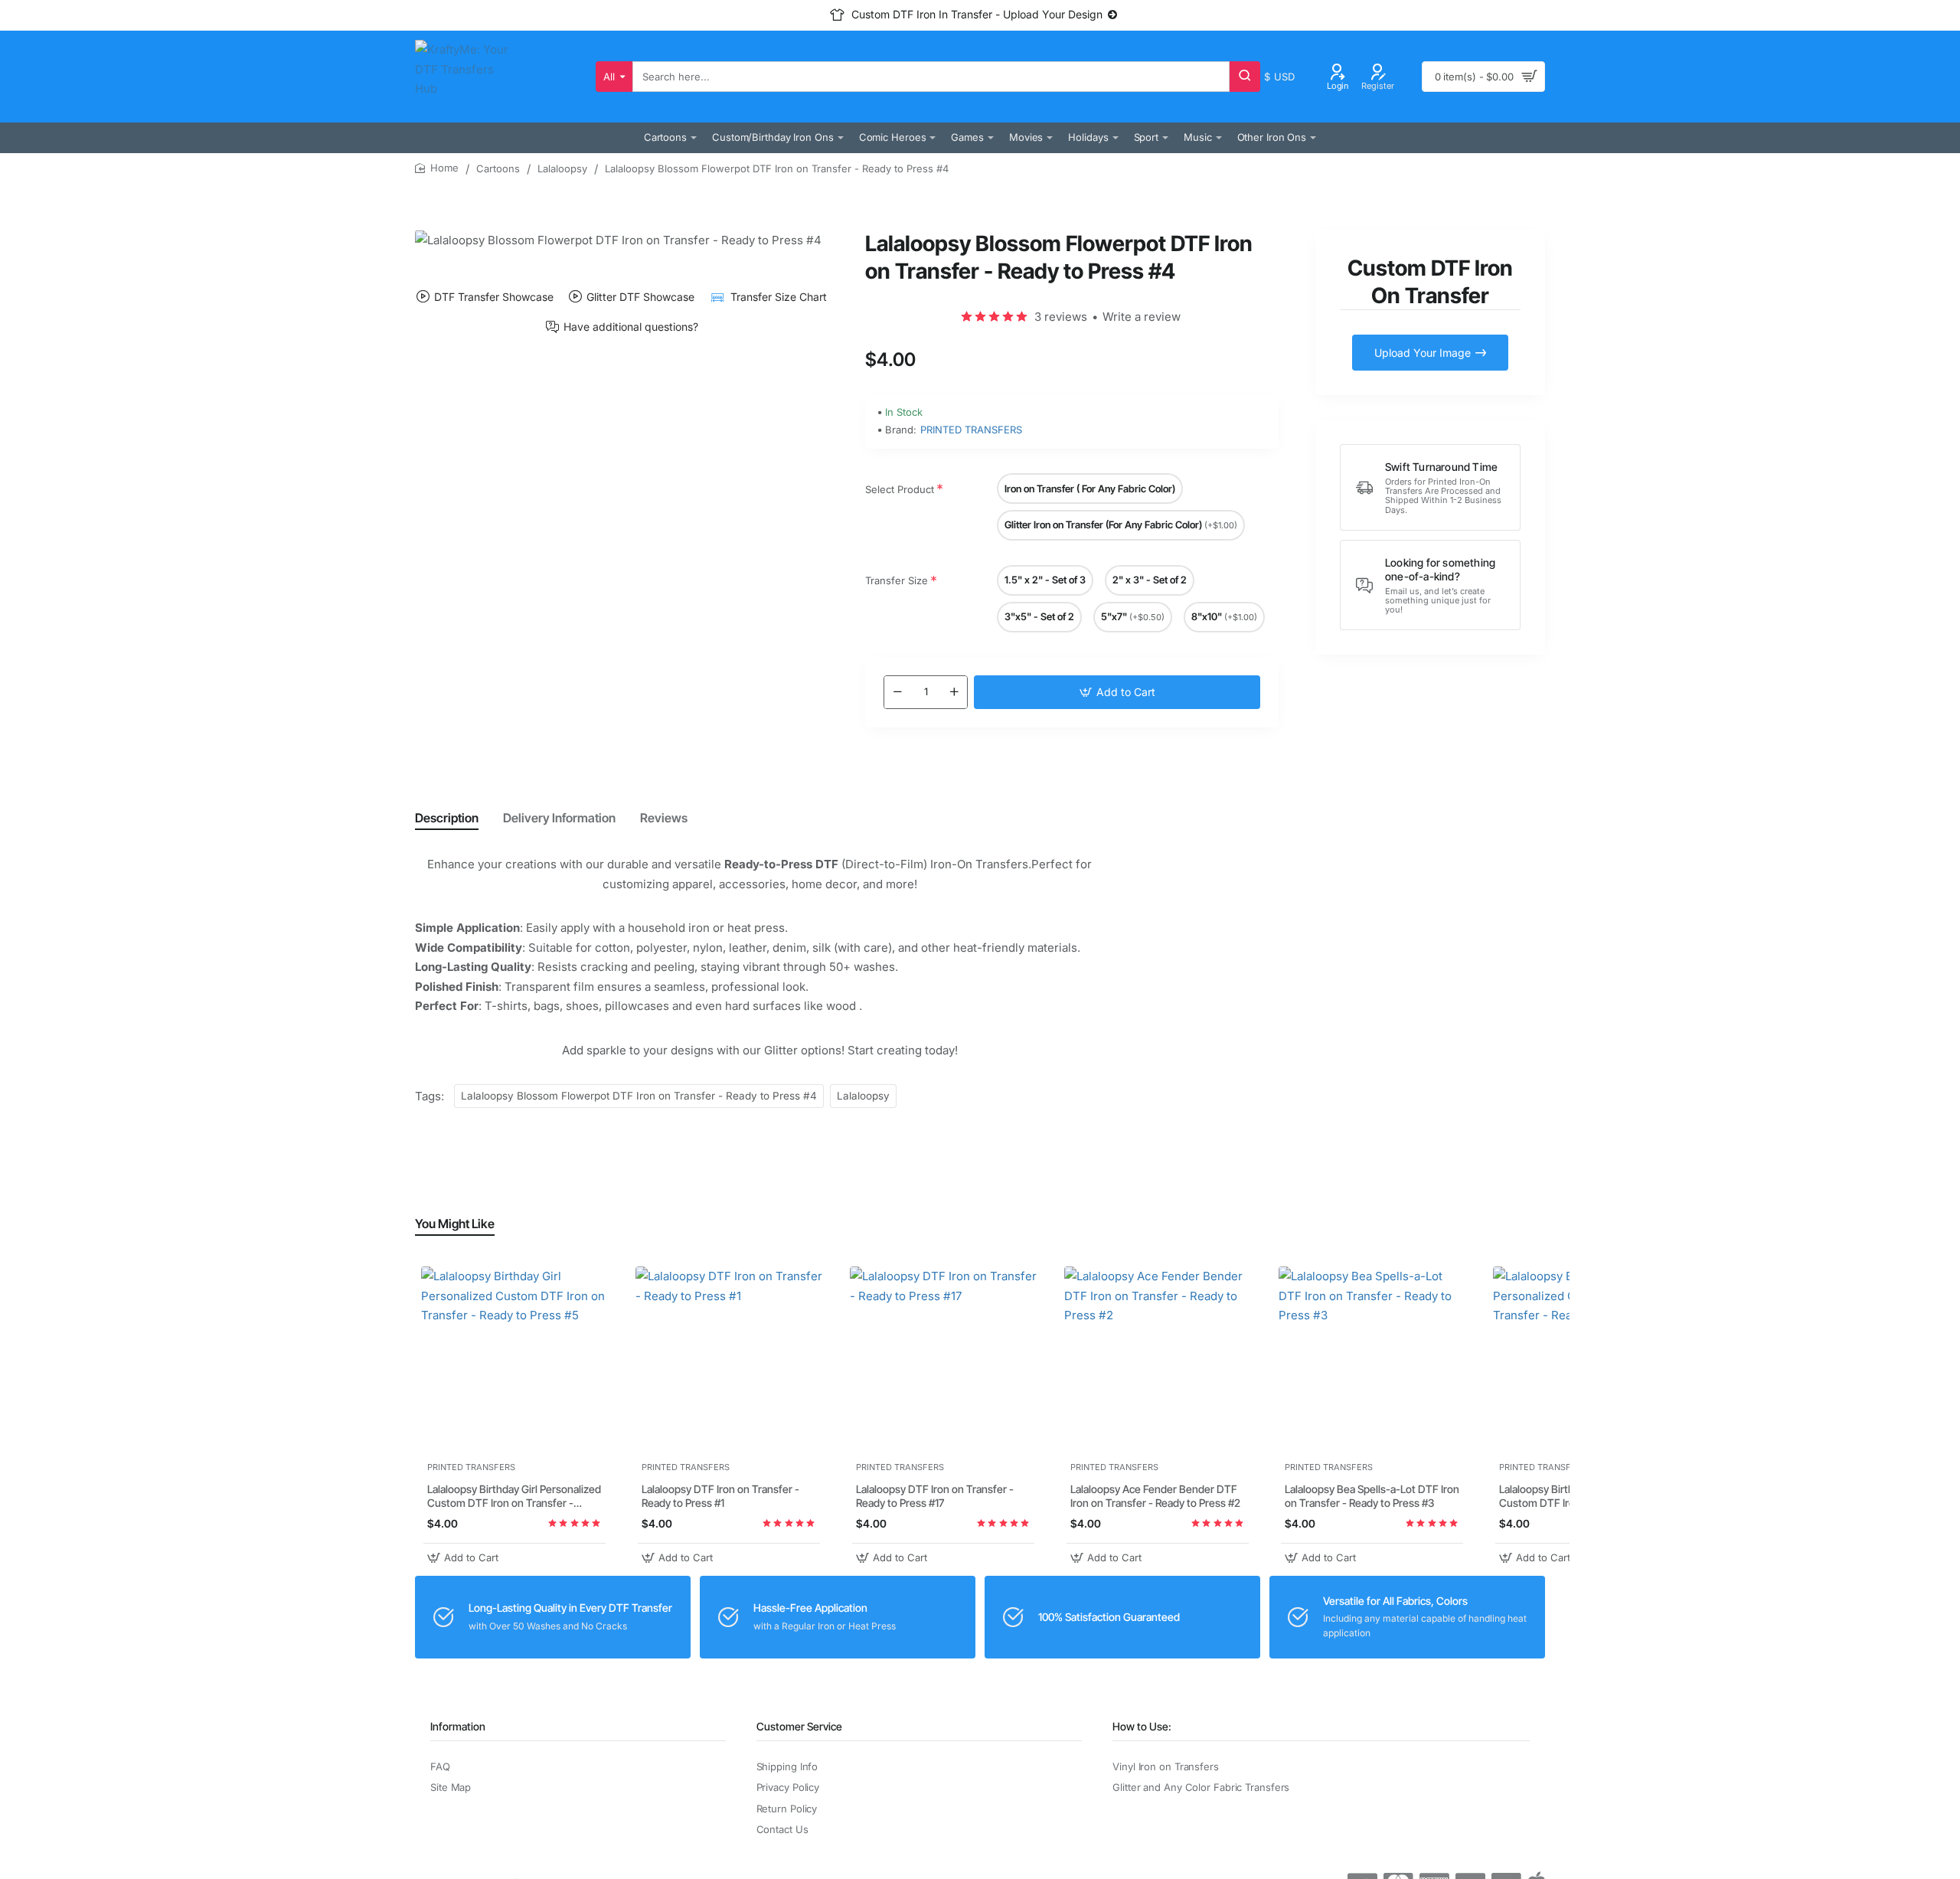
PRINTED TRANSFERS (971, 430)
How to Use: (1142, 1726)
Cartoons (498, 168)
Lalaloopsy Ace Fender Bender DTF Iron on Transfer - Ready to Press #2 (1155, 1497)
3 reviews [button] (1061, 317)
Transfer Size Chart (778, 297)
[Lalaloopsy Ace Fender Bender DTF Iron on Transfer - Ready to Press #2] (1158, 1360)
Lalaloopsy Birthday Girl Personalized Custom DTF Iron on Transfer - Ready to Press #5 (514, 1497)
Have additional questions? (631, 327)
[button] (1117, 692)
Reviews (664, 818)
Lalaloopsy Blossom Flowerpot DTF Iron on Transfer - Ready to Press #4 (639, 1096)
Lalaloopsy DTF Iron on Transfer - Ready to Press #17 (935, 1497)
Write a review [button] (1142, 317)
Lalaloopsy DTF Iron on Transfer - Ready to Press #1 (720, 1497)
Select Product (900, 489)
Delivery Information (559, 818)
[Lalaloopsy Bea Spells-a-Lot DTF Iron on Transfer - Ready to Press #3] (1372, 1360)
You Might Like (455, 1224)
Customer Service (799, 1726)
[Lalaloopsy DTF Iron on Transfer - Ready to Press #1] (729, 1360)
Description (447, 818)
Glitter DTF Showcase (640, 297)
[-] (897, 692)
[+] (954, 692)
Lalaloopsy (562, 168)
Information (458, 1726)
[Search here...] (1245, 77)
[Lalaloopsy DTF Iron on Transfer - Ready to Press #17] (943, 1360)
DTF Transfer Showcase (494, 297)
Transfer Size (897, 580)
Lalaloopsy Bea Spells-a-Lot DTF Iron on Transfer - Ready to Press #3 (1372, 1497)
